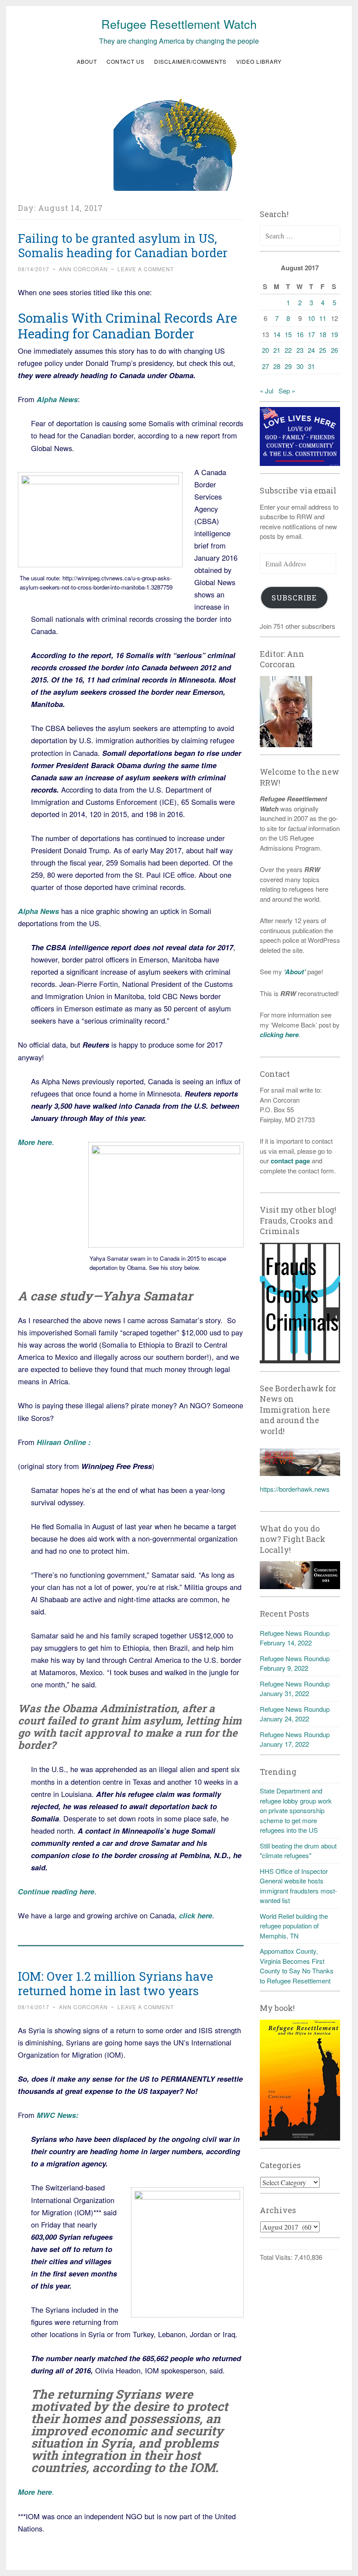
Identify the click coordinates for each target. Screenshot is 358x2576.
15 (288, 334)
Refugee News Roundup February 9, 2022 (295, 1663)
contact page (290, 1161)
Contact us (126, 61)
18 (323, 334)
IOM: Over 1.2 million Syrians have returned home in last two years (115, 1983)
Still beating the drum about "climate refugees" (298, 1851)
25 (323, 350)
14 (277, 334)
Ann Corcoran (83, 269)
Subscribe (294, 598)
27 (265, 366)
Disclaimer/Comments (190, 61)
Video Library (259, 61)
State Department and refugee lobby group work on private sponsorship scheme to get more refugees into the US (296, 1810)
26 (334, 350)
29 (288, 366)
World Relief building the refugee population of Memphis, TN (294, 1926)
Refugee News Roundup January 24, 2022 (295, 1714)
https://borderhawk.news (295, 1489)
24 (311, 350)
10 (311, 318)
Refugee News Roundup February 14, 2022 (295, 1638)
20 (265, 350)
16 (300, 334)
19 (334, 334)
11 (323, 318)
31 (311, 366)
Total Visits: (277, 2257)
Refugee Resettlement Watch (179, 24)
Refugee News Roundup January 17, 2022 (295, 1739)
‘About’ (294, 972)
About (87, 61)
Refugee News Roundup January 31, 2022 (295, 1689)
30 (300, 366)
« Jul (267, 391)
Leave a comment (146, 269)
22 (288, 350)
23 (300, 350)
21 (277, 350)
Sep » (287, 391)
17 (311, 334)
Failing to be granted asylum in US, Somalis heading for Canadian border (123, 245)
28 (277, 366)
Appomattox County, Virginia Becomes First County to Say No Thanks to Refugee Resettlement (297, 1966)
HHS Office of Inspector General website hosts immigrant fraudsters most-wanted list (298, 1886)
